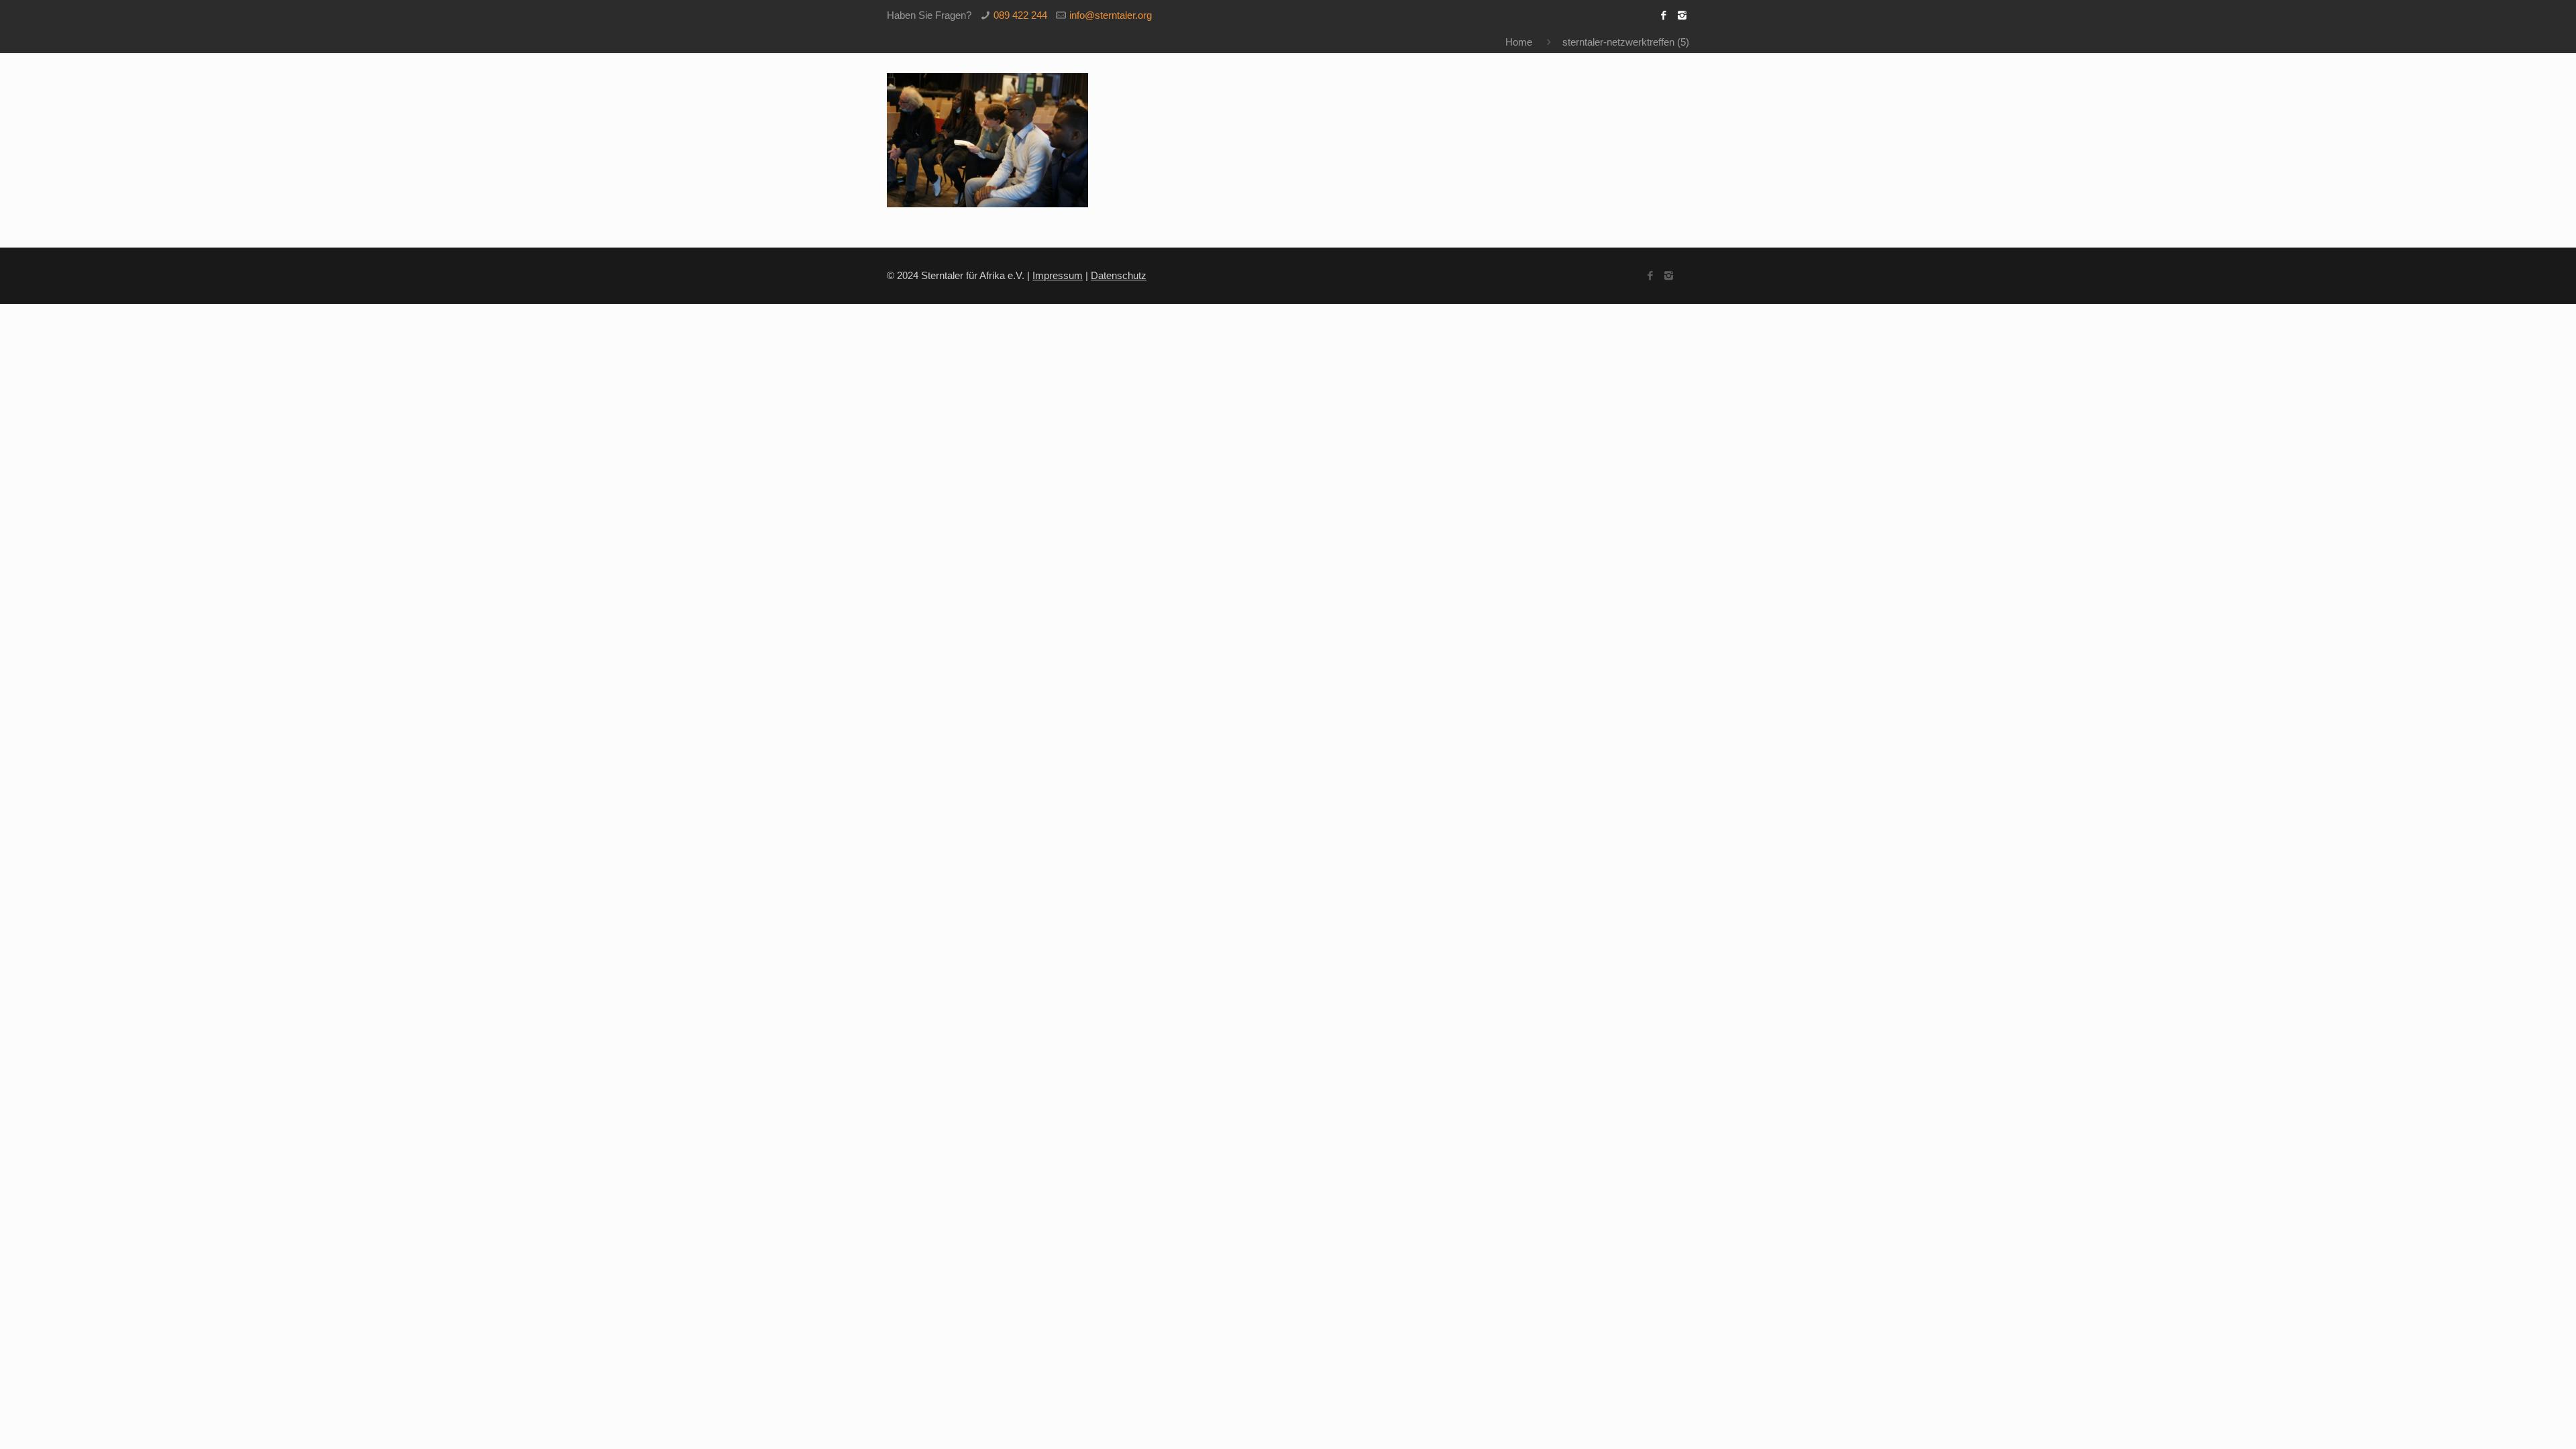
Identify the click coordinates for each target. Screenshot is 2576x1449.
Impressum (1058, 275)
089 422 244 (1020, 15)
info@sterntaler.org (1111, 15)
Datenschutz (1119, 275)
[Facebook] (1664, 15)
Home (1519, 42)
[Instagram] (1682, 15)
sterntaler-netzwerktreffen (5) (1626, 42)
